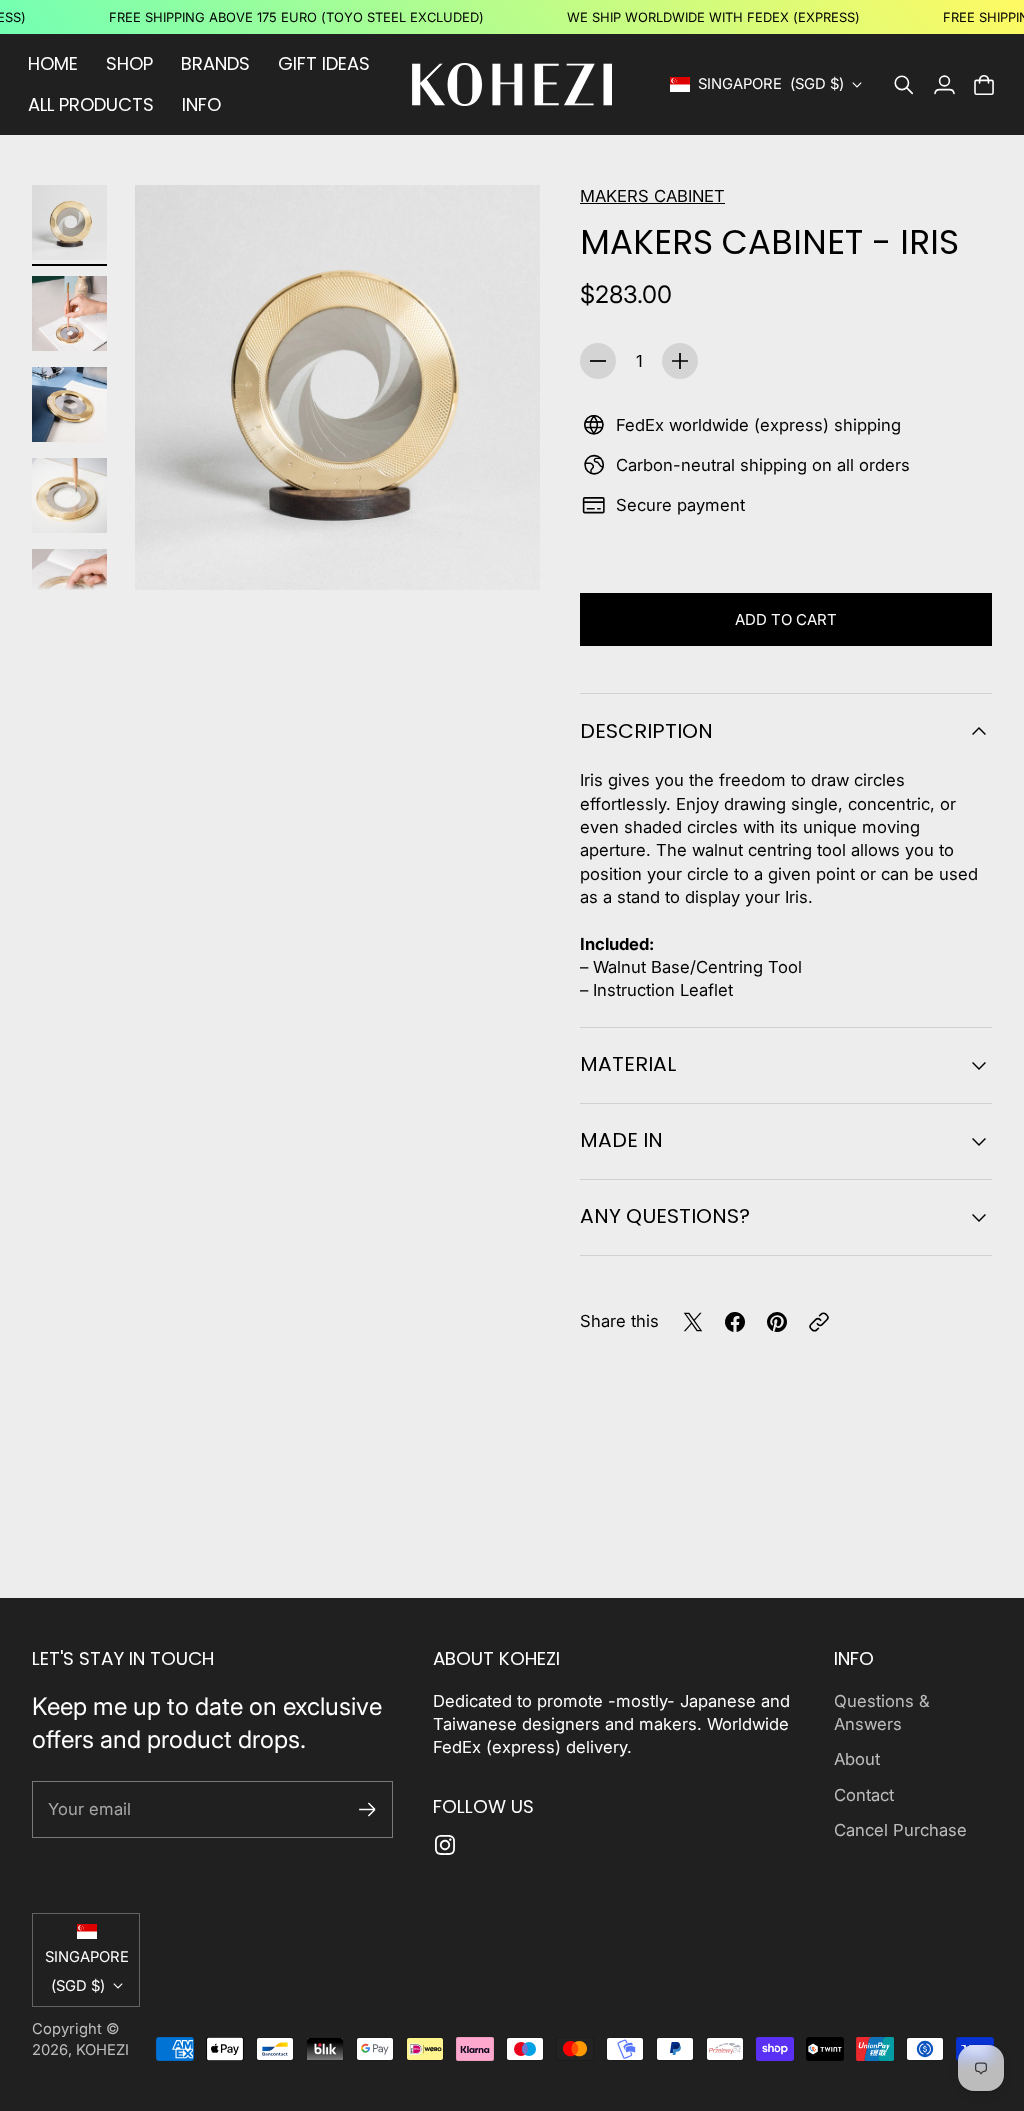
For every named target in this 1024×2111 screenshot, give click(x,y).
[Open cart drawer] (984, 85)
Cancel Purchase (900, 1830)
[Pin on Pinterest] (777, 1322)
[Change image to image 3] (69, 404)
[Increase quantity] (680, 361)
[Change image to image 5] (69, 586)
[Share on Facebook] (735, 1322)
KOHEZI (102, 2050)
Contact (864, 1795)
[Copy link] (819, 1322)
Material (628, 1064)
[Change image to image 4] (69, 495)
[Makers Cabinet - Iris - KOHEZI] (337, 387)
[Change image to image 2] (69, 313)
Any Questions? (665, 1216)
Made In (621, 1140)
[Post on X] (693, 1322)
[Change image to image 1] (69, 222)
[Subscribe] (367, 1809)
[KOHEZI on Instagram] (445, 1845)
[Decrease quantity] (598, 361)
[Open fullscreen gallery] (502, 552)
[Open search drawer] (904, 85)
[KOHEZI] (512, 84)
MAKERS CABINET (652, 196)
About (857, 1759)
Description (646, 731)
